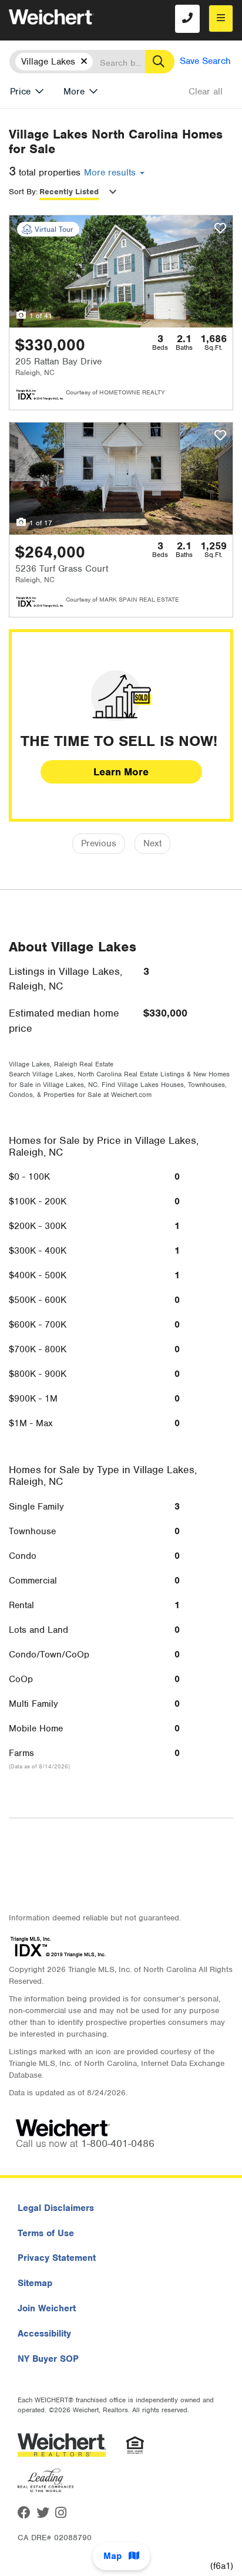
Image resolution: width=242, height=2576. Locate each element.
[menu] (221, 18)
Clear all (206, 92)
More (74, 92)
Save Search (205, 61)
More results (111, 173)
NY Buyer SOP (48, 2359)
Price (20, 92)
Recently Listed (69, 192)
